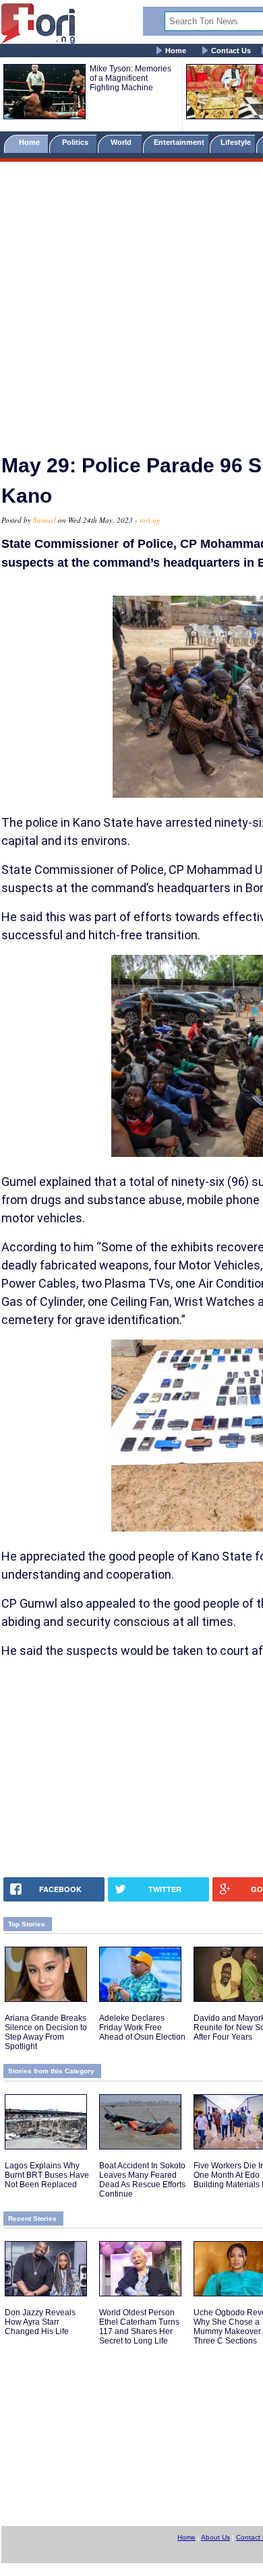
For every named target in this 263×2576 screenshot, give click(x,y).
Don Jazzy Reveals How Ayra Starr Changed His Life (40, 2322)
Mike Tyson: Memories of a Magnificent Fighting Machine (130, 78)
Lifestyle (236, 142)
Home (176, 51)
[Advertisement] (131, 302)
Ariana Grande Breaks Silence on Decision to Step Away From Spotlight (46, 2032)
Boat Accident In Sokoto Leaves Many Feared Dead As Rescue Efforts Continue (142, 2180)
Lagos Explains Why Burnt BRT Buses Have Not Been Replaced (47, 2175)
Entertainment (179, 142)
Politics (76, 142)
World (123, 142)
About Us (215, 2537)
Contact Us (231, 51)
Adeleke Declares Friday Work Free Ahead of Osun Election (142, 2028)
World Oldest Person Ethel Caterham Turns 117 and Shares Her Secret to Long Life (139, 2327)
